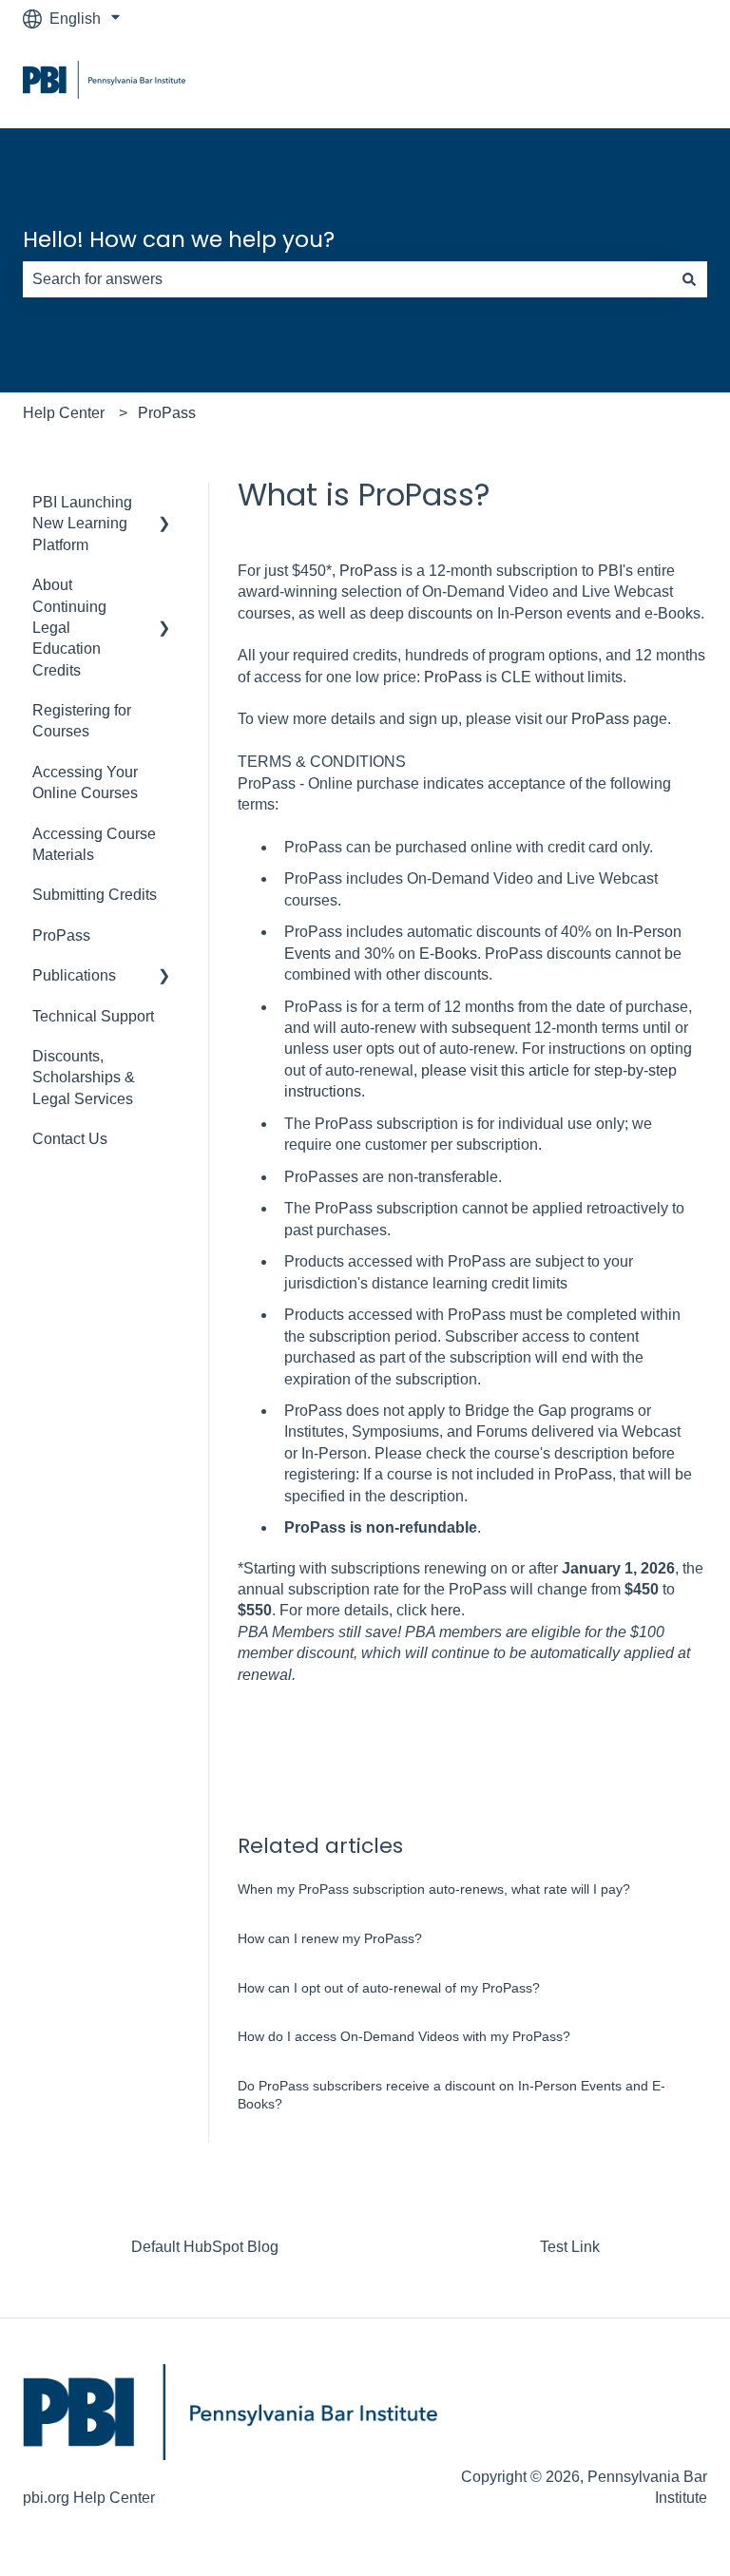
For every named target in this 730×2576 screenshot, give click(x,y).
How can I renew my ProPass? (330, 1938)
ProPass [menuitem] (61, 935)
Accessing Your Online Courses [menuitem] (85, 782)
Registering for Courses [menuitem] (82, 721)
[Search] (689, 279)
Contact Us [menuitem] (70, 1139)
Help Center (64, 413)
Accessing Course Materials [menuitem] (94, 844)
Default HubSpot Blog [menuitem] (205, 2247)
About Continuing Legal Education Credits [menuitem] (69, 628)
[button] (164, 504)
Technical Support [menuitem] (93, 1016)
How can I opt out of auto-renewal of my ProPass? (389, 1988)
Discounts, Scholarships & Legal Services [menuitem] (84, 1078)
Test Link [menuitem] (570, 2247)
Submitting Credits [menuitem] (95, 895)
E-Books (448, 954)
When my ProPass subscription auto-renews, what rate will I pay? (436, 1889)
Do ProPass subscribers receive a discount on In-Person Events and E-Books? (451, 2095)
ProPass (167, 413)
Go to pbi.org (645, 82)
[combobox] (347, 279)
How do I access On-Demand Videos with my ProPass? (404, 2036)
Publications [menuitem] (74, 975)
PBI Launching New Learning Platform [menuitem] (82, 524)
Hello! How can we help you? (179, 239)
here (446, 1610)
